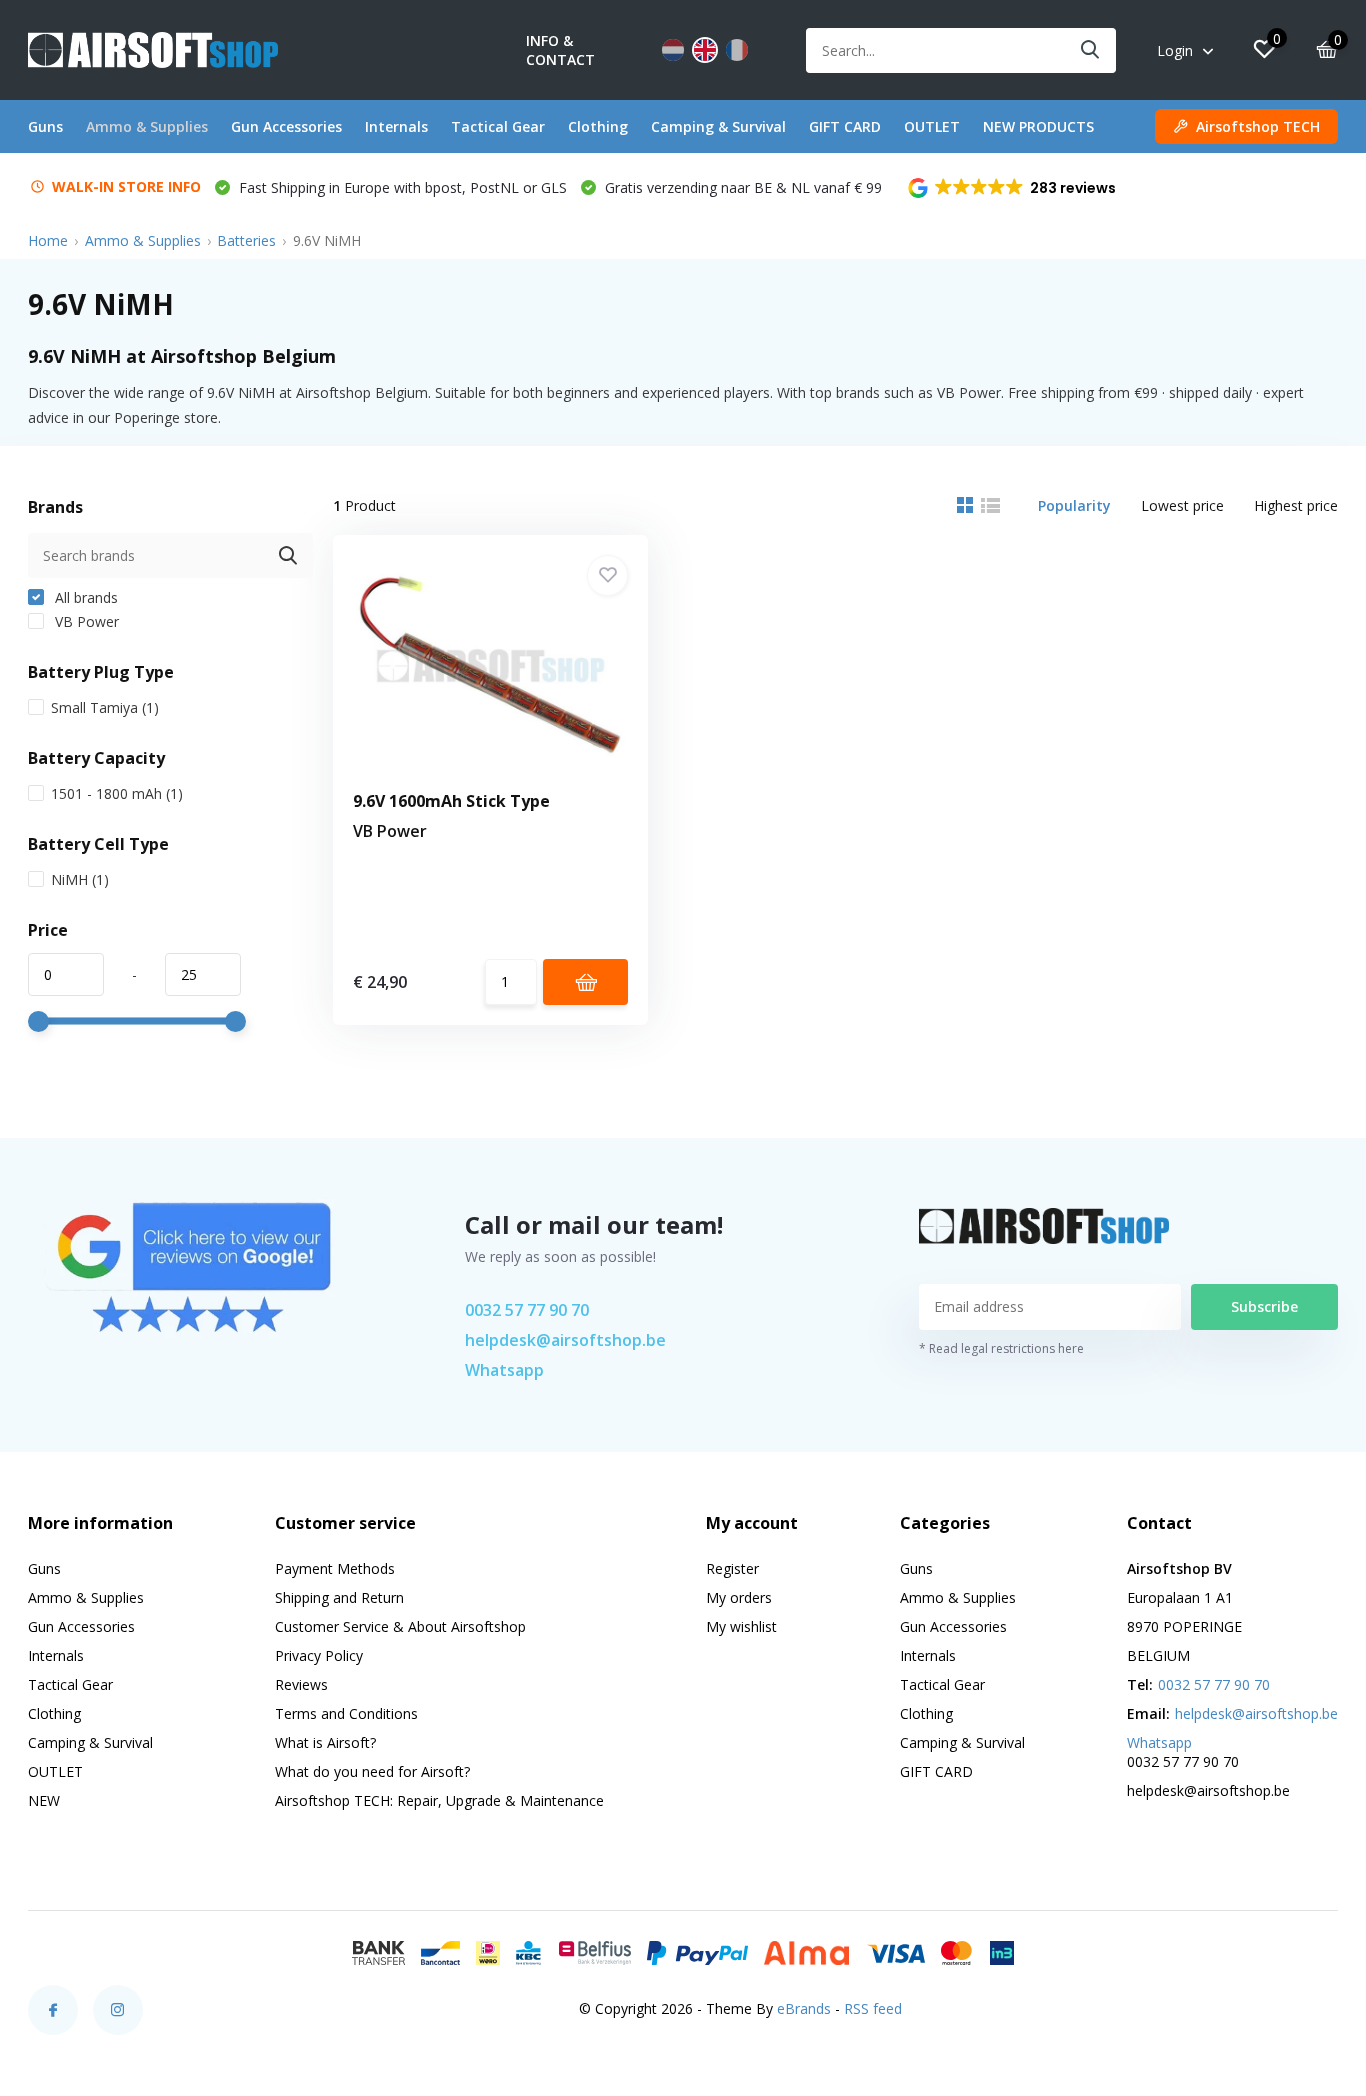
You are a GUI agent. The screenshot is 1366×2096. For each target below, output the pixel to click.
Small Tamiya (105, 707)
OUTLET (932, 126)
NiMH (80, 879)
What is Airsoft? (325, 1742)
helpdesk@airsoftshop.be (565, 1340)
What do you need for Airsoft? (372, 1771)
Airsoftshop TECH (1258, 126)
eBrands (804, 2008)
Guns (45, 126)
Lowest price (1182, 505)
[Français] (737, 50)
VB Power (85, 621)
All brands (84, 597)
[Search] (1091, 50)
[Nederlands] (673, 50)
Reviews (301, 1684)
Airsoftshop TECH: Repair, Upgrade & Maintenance (439, 1800)
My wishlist (741, 1626)
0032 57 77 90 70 (527, 1310)
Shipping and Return (339, 1597)
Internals (396, 126)
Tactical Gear (498, 126)
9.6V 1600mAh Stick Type (451, 801)
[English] (705, 50)
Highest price (1296, 505)
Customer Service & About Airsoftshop (400, 1626)
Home (48, 240)
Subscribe (1264, 1306)
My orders (739, 1597)
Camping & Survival (718, 126)
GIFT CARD (845, 126)
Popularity (1074, 505)
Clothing (598, 126)
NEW (44, 1800)
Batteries (246, 240)
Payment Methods (335, 1568)
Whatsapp (504, 1370)
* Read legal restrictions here (1001, 1348)
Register (732, 1568)
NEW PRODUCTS (1038, 126)
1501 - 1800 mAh (117, 793)
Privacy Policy (319, 1655)
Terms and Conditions (346, 1713)
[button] (1013, 188)
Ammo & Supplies (147, 126)
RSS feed (873, 2008)
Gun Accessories (286, 126)
